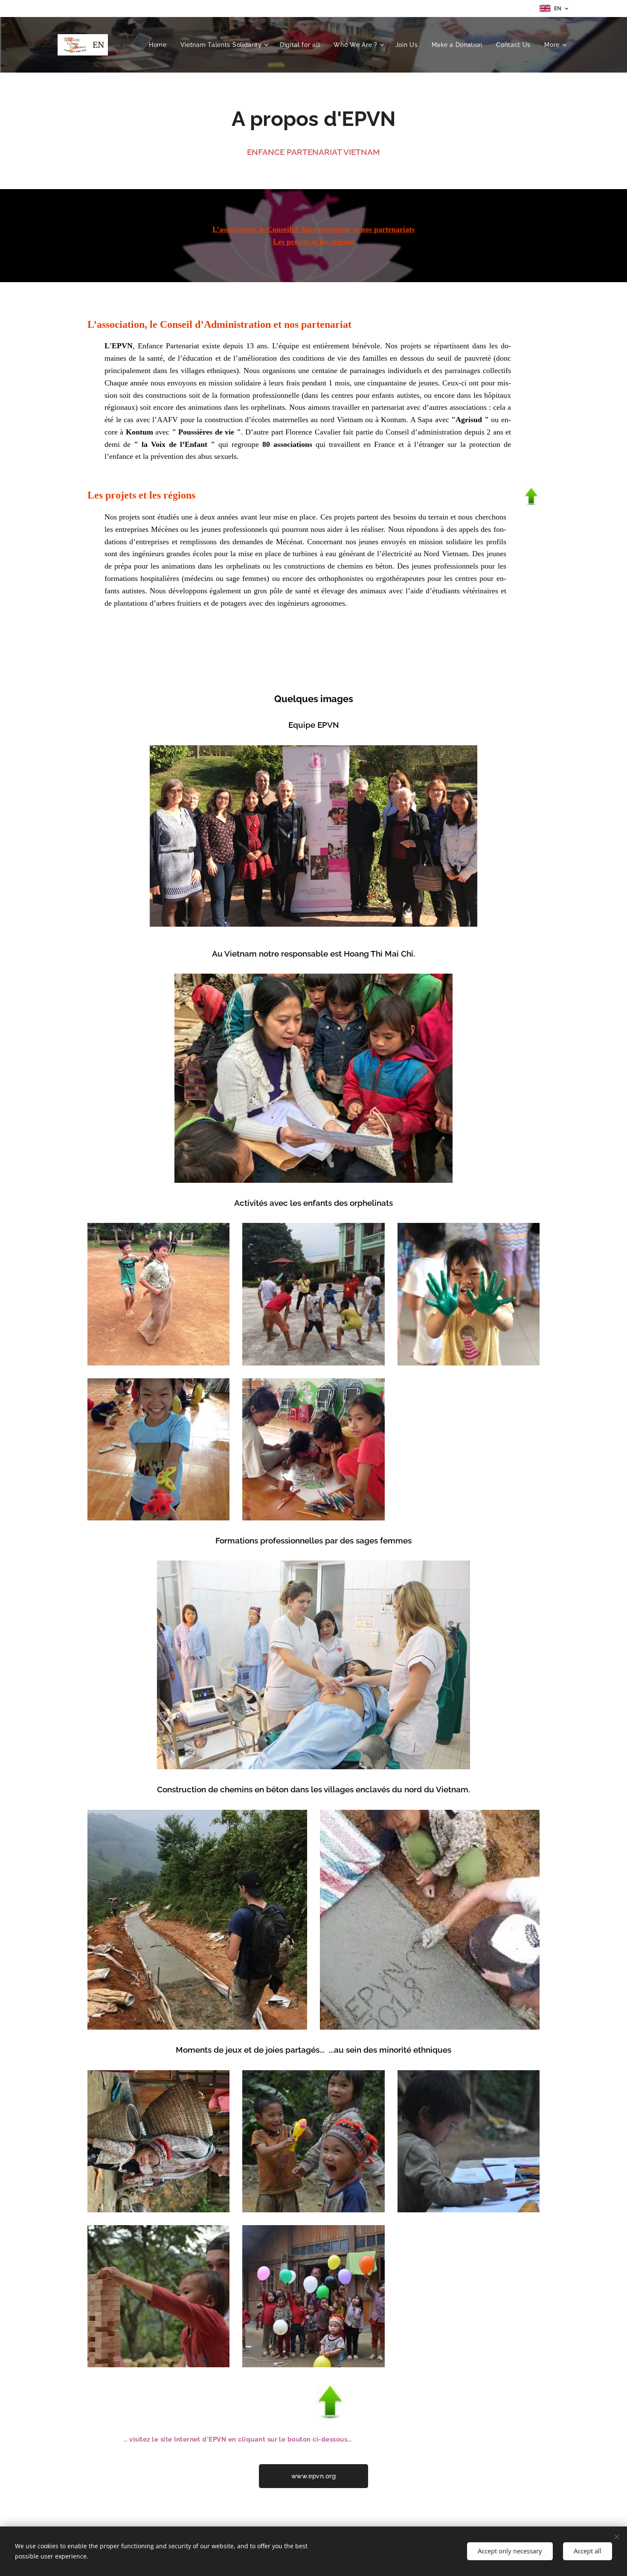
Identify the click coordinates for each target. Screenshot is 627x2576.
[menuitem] (160, 45)
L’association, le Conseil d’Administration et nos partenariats (313, 229)
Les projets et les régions (314, 242)
